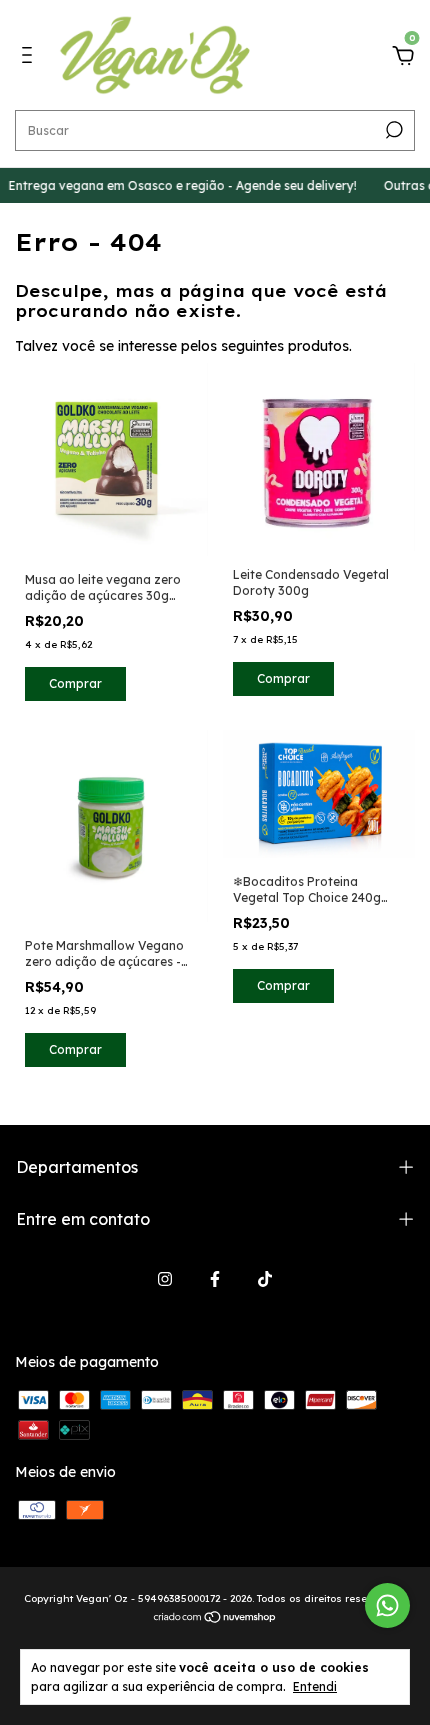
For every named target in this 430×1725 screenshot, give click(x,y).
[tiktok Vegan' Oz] (265, 1279)
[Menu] (30, 58)
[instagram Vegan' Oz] (165, 1279)
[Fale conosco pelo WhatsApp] (387, 1605)
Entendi (315, 1686)
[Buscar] (392, 130)
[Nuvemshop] (215, 1619)
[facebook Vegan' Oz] (215, 1279)
